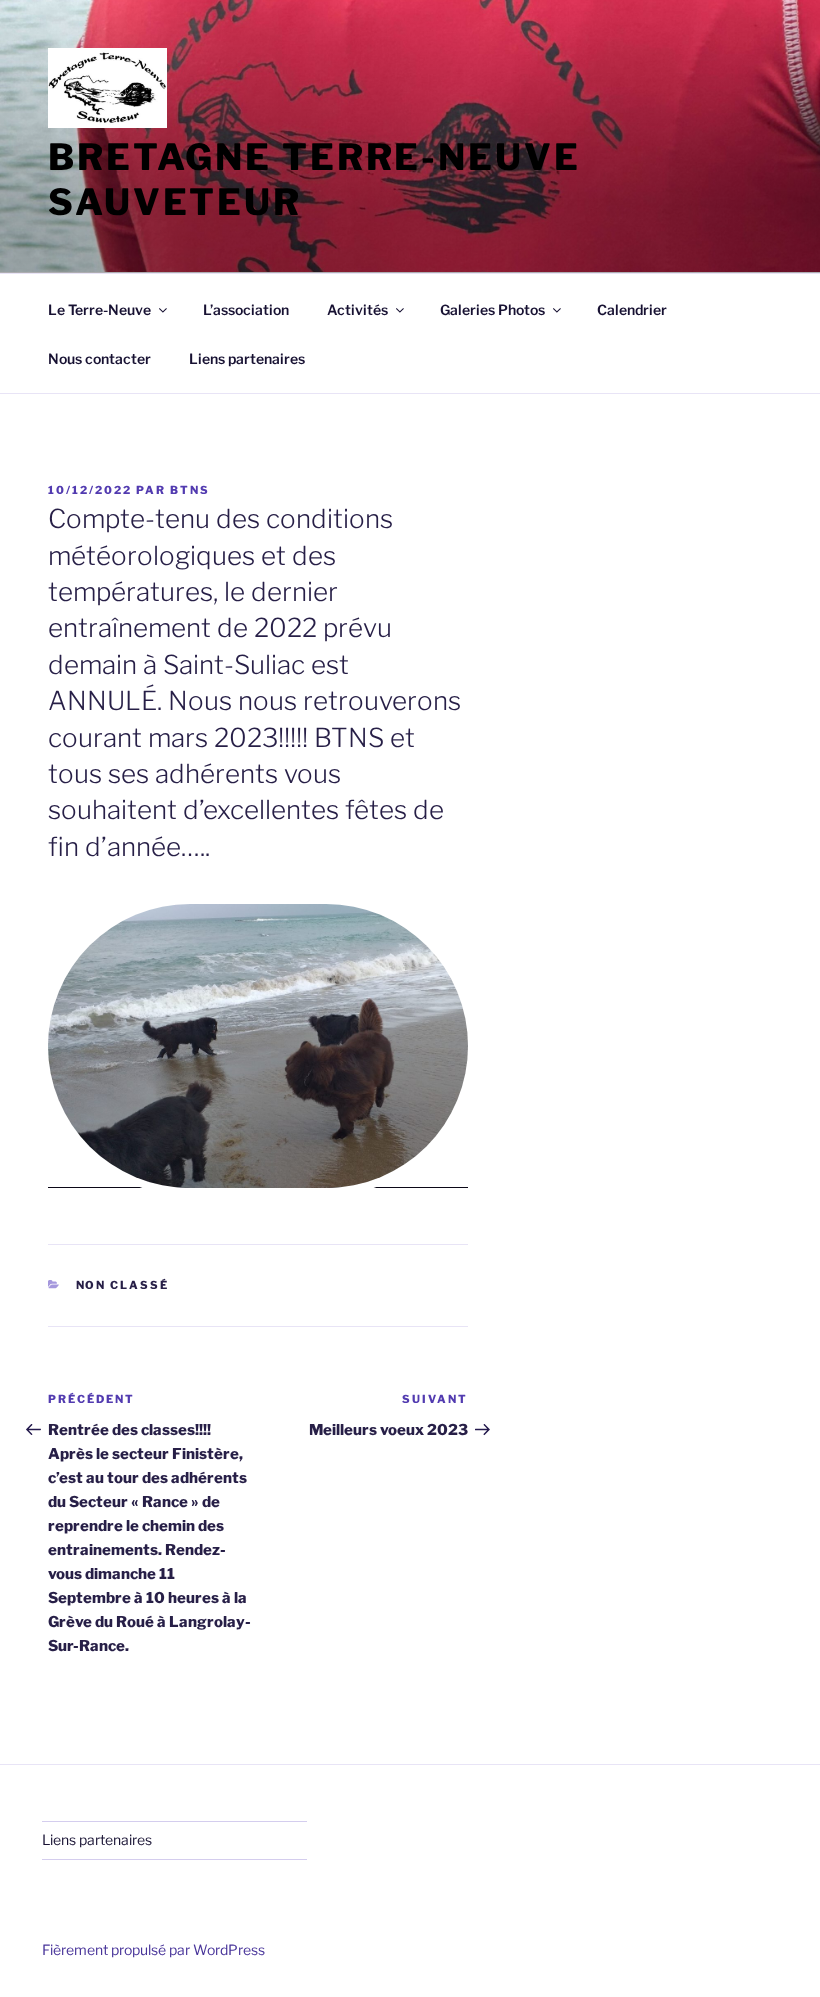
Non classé (123, 1285)
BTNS (190, 490)
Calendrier (632, 309)
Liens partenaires (247, 358)
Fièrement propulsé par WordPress (153, 1949)
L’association (246, 309)
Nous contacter (99, 358)
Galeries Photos (492, 309)
